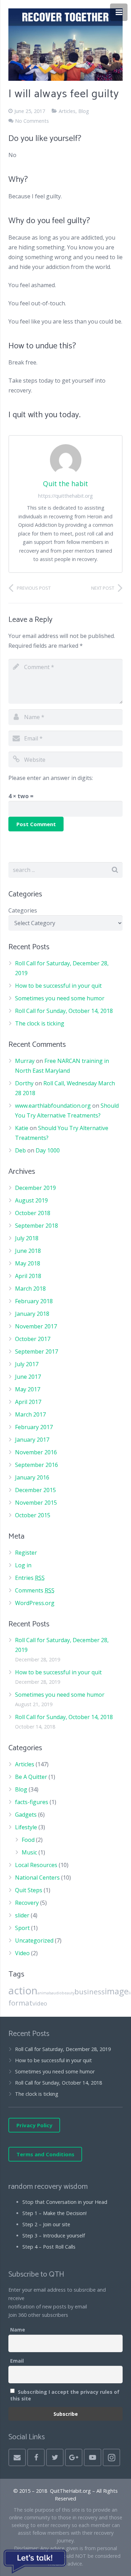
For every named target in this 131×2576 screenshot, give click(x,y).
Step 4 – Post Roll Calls (49, 2247)
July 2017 (27, 1364)
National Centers (37, 1878)
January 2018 (32, 1314)
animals (44, 1993)
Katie (22, 1128)
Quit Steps (29, 1890)
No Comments (32, 121)
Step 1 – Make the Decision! (54, 2213)
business (90, 1992)
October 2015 (33, 1515)
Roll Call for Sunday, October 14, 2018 (64, 1011)
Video (22, 1953)
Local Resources (36, 1865)
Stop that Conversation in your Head (65, 2202)
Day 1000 (48, 1150)
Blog (84, 111)
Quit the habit (65, 484)
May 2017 (28, 1389)
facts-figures (32, 1802)
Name (18, 2330)
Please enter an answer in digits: (51, 778)
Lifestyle (26, 1827)
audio (57, 1993)
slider (22, 1915)
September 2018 (37, 1226)
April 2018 (28, 1276)
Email (17, 2361)
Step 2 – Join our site (46, 2224)
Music (29, 1852)
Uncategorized (34, 1940)
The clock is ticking (40, 1023)
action (23, 1990)
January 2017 (32, 1440)
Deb (20, 1150)
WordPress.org (35, 1603)
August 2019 (31, 1200)
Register (26, 1553)
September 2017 (37, 1351)
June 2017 (28, 1377)
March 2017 (30, 1414)
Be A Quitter (31, 1777)
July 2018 (27, 1238)
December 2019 (35, 1188)
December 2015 (35, 1490)
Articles (67, 111)
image (117, 1991)
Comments (35, 1590)
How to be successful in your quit (58, 986)
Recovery (27, 1903)
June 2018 (28, 1251)
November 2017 (36, 1326)
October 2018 (33, 1213)
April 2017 (28, 1402)
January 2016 (32, 1477)
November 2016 (36, 1452)
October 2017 (33, 1339)
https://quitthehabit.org (65, 496)
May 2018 (28, 1263)
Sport (22, 1928)
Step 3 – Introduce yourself (54, 2236)
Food (28, 1840)
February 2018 (34, 1301)
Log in (23, 1565)
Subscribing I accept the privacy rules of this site (65, 2395)
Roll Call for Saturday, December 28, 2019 (63, 2049)
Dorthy (24, 1083)
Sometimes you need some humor (60, 998)
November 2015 (36, 1503)
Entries (30, 1578)
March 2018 (30, 1289)
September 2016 (37, 1465)
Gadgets (26, 1815)
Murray (25, 1061)
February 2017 (34, 1427)
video (40, 2003)
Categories (23, 910)
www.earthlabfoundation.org (53, 1106)
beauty (68, 1993)
